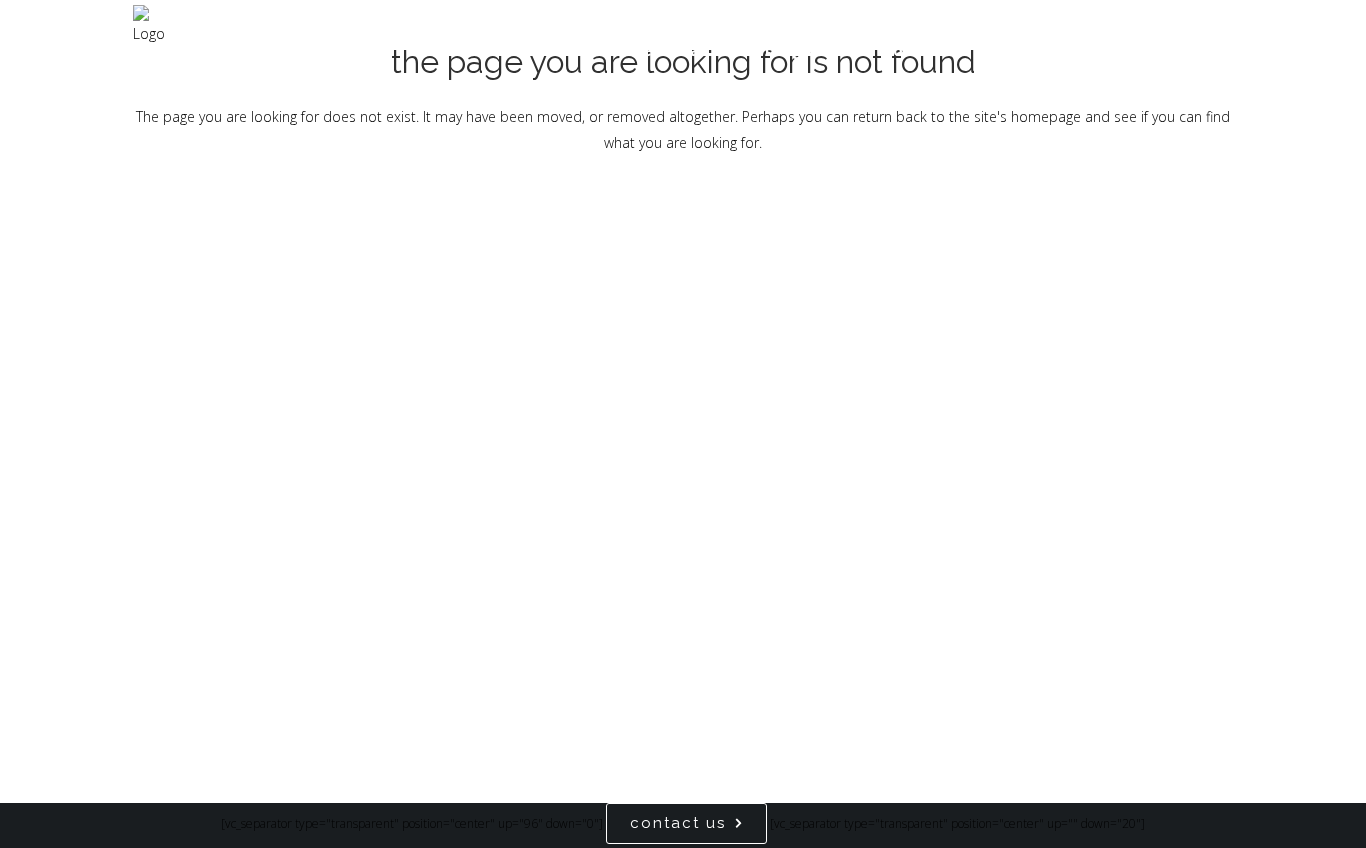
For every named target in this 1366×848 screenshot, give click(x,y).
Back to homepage (683, 227)
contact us (678, 823)
